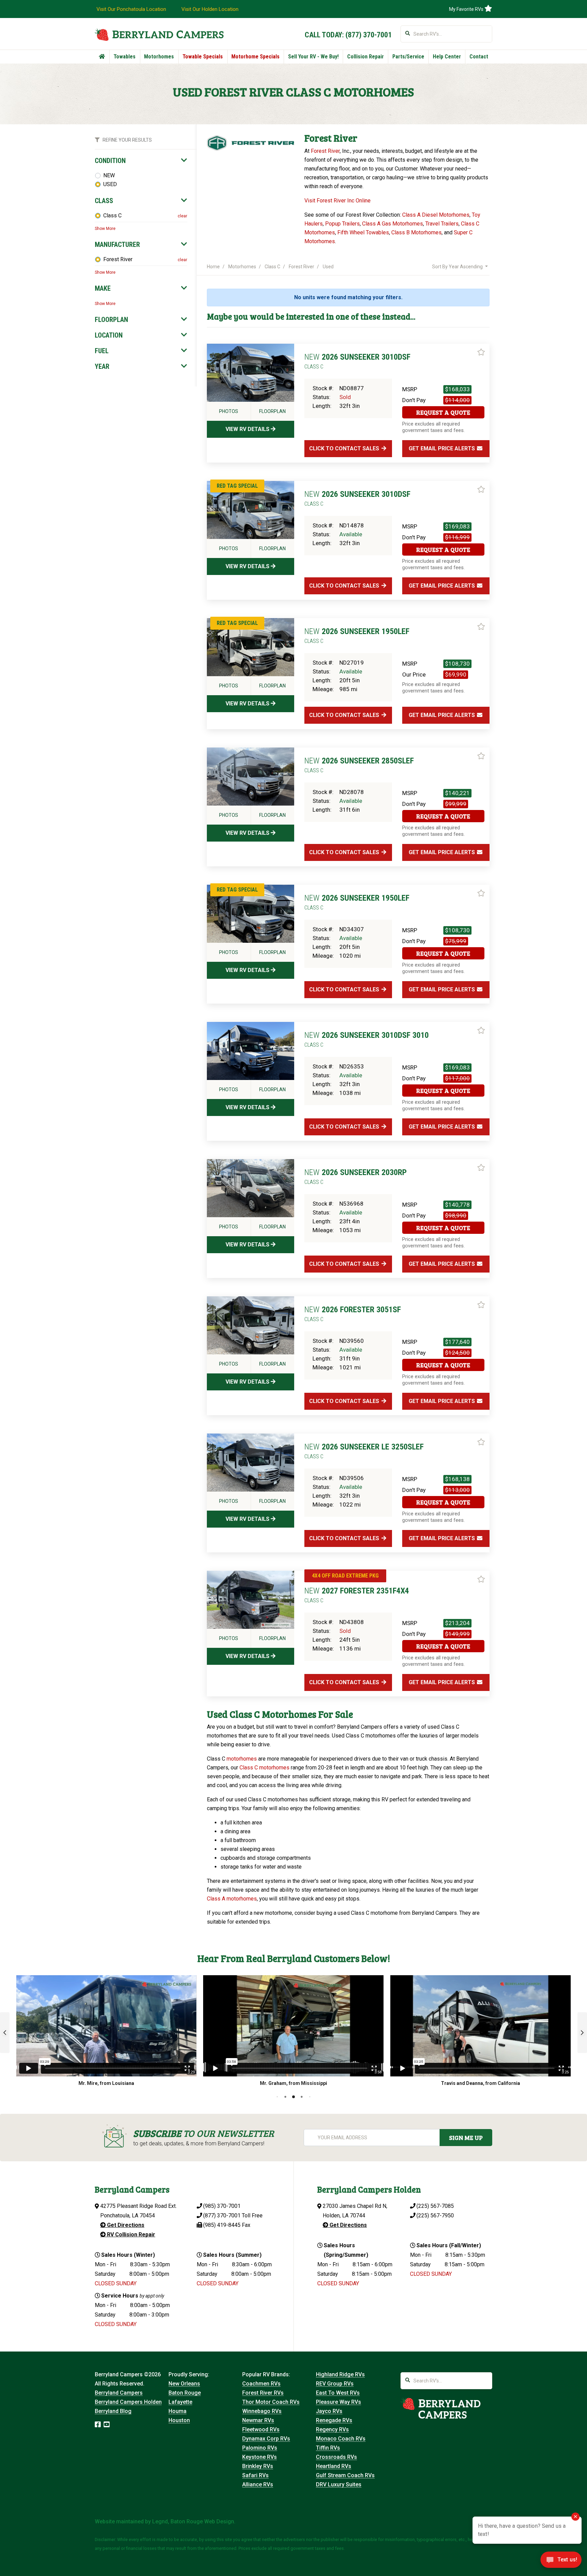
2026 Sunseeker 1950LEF (357, 635)
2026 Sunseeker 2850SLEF (359, 765)
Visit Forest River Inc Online (337, 201)
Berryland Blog (113, 2411)
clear (182, 216)
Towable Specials (203, 57)
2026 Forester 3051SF (353, 1314)
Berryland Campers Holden (128, 2402)
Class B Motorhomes (416, 232)
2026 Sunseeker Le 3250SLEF (364, 1451)
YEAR (102, 366)
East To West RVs (338, 2393)
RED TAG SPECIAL (237, 486)
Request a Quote (443, 412)
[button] (5, 2033)
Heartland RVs (334, 2466)
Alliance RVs (258, 2484)
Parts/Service (408, 57)
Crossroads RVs (336, 2457)
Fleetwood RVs (261, 2429)
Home (213, 267)
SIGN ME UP (466, 2138)
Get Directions (125, 2225)
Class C (112, 215)
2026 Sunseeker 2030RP (355, 1176)
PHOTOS (229, 411)
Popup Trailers (342, 224)
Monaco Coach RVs (341, 2439)
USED (110, 184)
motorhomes (242, 1759)
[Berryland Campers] (159, 34)
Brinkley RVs (258, 2466)
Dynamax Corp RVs (266, 2439)
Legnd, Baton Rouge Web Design (193, 2521)
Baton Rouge (185, 2393)
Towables (124, 57)
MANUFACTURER (117, 245)
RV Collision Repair (130, 2235)
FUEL (102, 351)
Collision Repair (366, 57)
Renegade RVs (334, 2420)
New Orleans (184, 2384)
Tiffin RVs (328, 2448)
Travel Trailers (442, 224)
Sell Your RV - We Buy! (313, 57)
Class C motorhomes (264, 1768)
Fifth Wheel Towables (363, 232)
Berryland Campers (119, 2393)
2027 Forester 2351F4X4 (357, 1595)
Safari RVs (255, 2475)
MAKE (103, 288)
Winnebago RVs (262, 2411)
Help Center (447, 57)
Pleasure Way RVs (339, 2402)
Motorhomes (159, 57)
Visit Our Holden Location (210, 9)
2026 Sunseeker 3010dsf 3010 (367, 1039)
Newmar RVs (258, 2420)
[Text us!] (561, 2562)
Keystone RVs (260, 2457)
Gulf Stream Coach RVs (345, 2475)
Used (328, 267)
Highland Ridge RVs (340, 2374)
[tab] (141, 161)
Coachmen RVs (261, 2384)
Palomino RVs (260, 2448)
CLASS (104, 201)
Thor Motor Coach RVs (271, 2402)
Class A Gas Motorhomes (393, 224)
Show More (105, 229)
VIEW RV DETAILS (248, 429)
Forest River (118, 259)
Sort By (457, 267)
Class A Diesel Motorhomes (436, 215)
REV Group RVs (335, 2384)
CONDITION (110, 161)
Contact (479, 57)
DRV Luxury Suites (339, 2484)
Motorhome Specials (255, 57)
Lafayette (180, 2402)
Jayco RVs (329, 2411)
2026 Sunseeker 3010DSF (357, 361)
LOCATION (109, 335)
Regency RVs (332, 2429)
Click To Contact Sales (345, 448)
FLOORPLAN (111, 320)
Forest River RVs (263, 2393)
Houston (179, 2420)
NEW (109, 175)
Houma (177, 2411)
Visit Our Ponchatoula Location (131, 9)
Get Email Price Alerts (442, 448)
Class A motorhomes (232, 1899)
